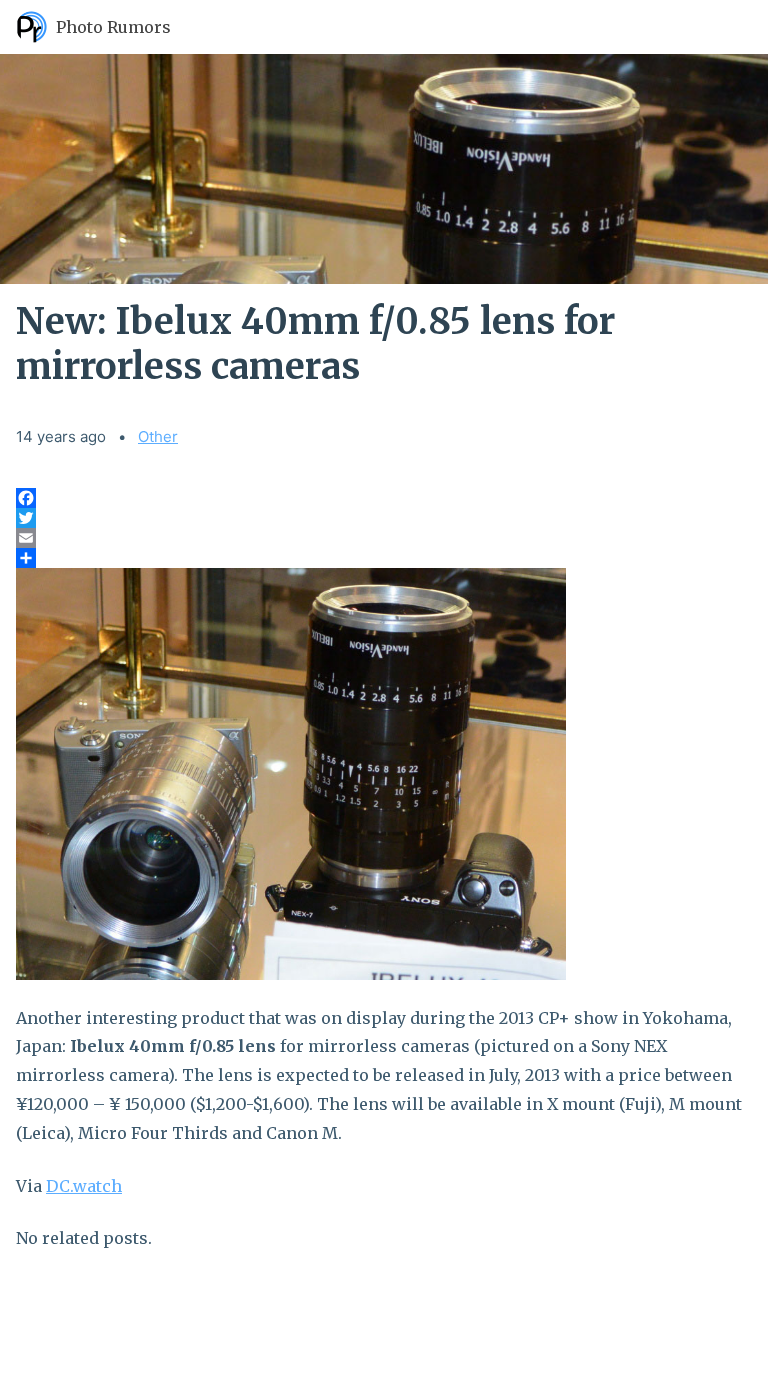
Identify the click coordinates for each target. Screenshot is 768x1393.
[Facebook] (384, 498)
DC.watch (84, 1186)
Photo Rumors (113, 27)
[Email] (384, 538)
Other (158, 436)
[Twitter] (384, 518)
